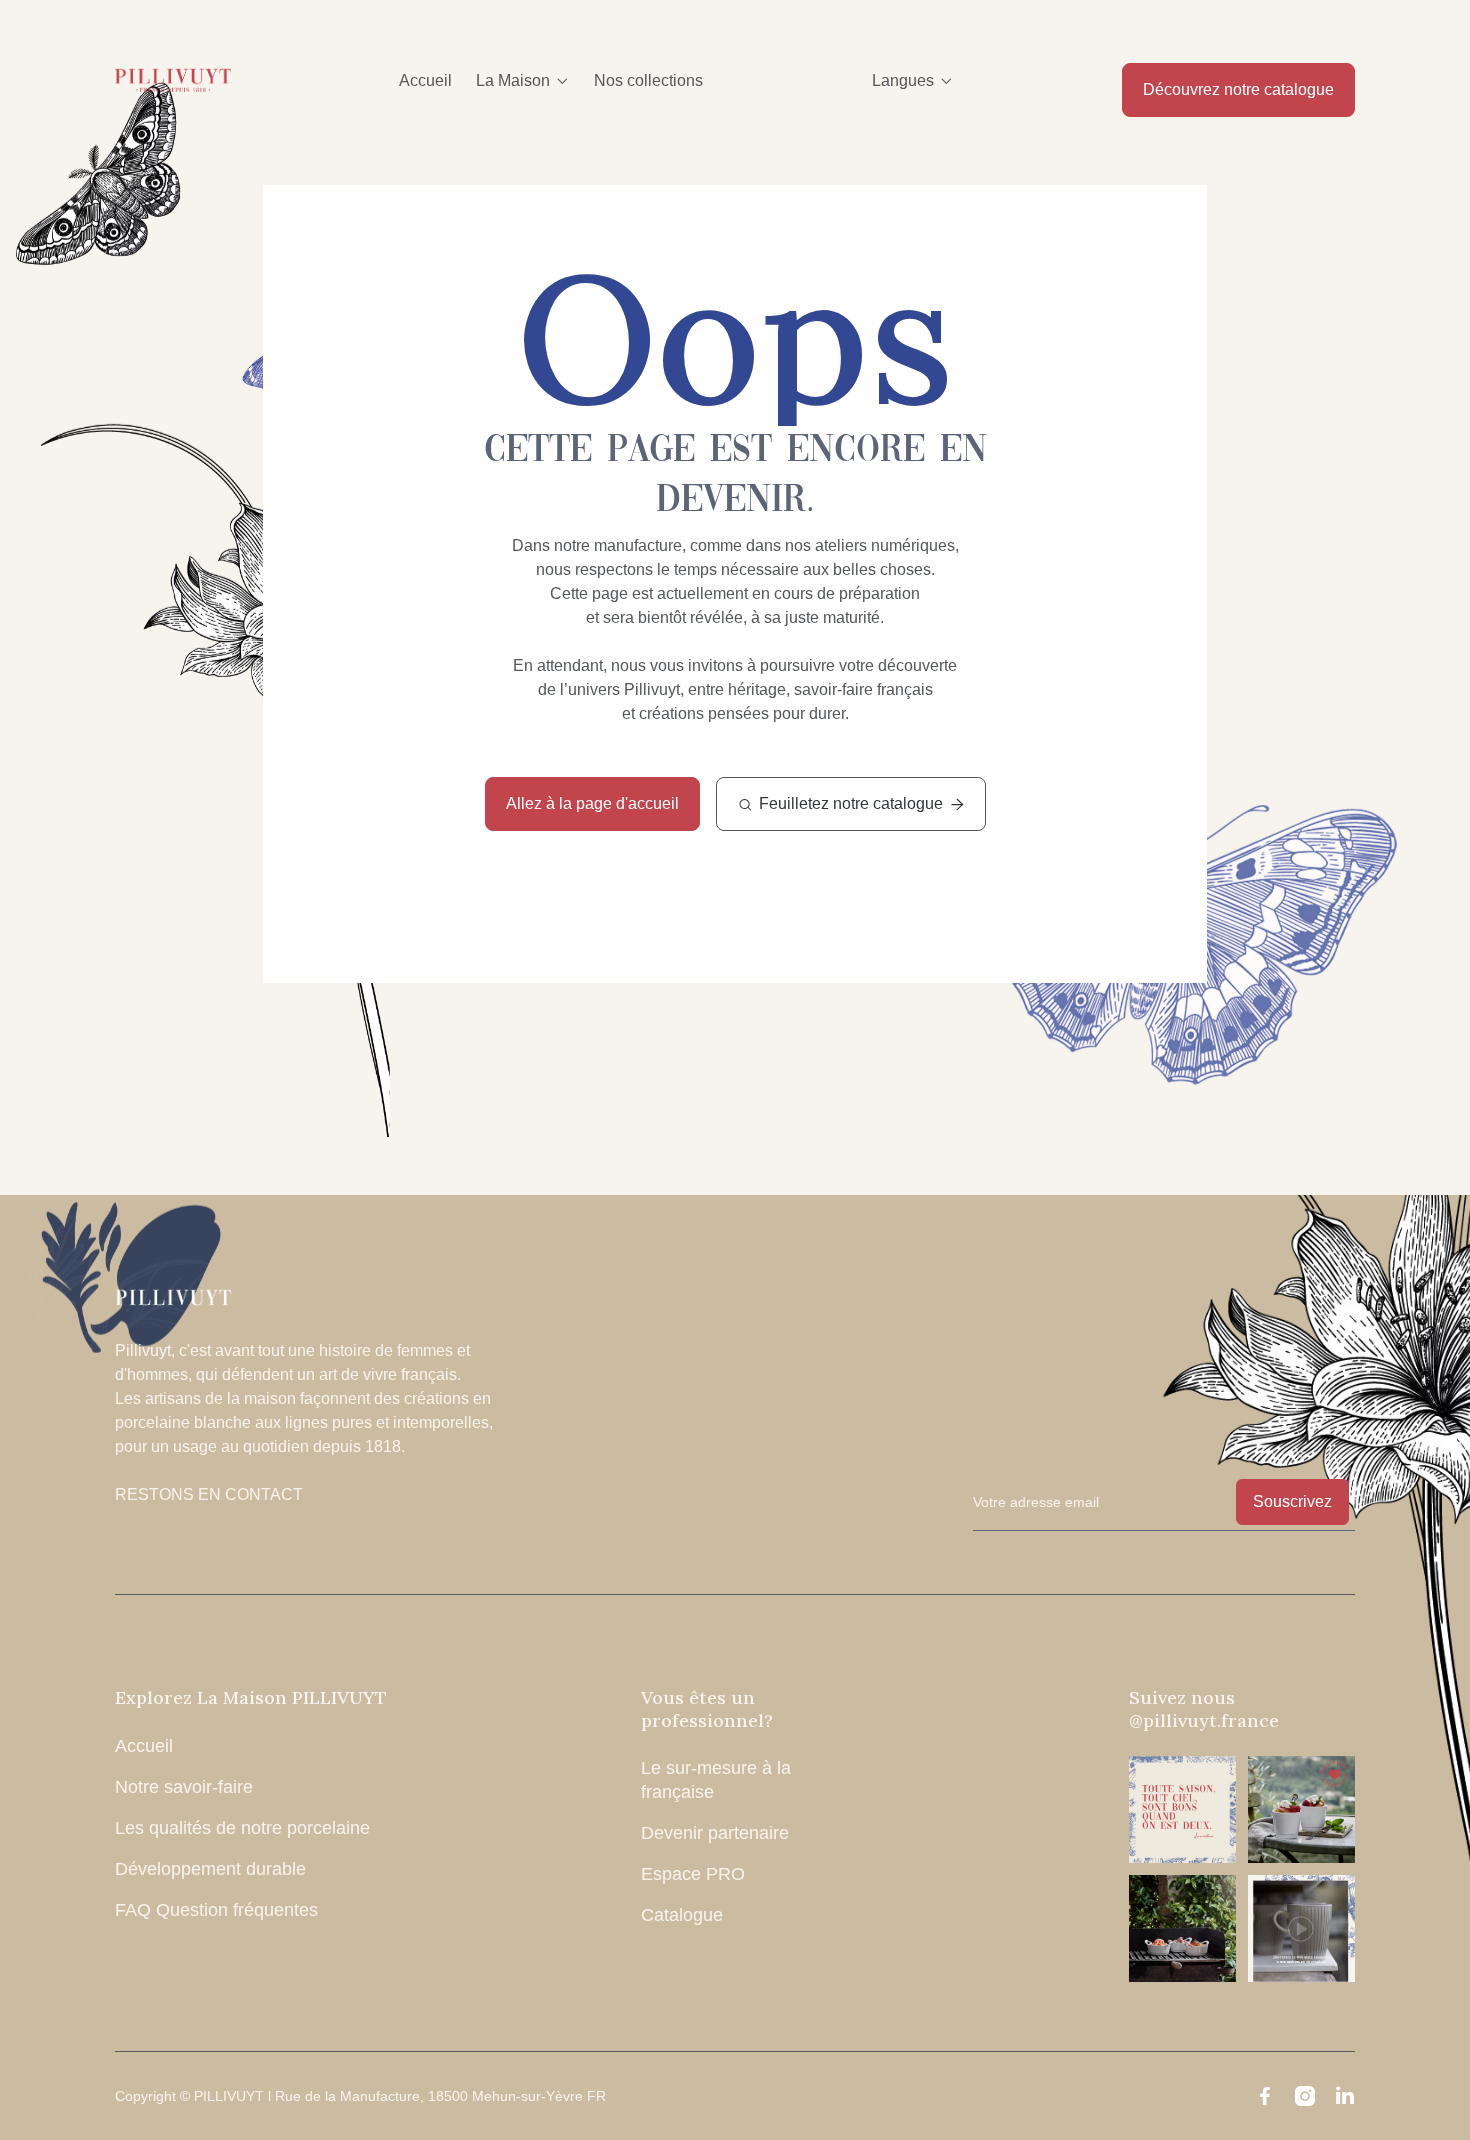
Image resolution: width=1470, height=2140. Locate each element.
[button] (523, 81)
